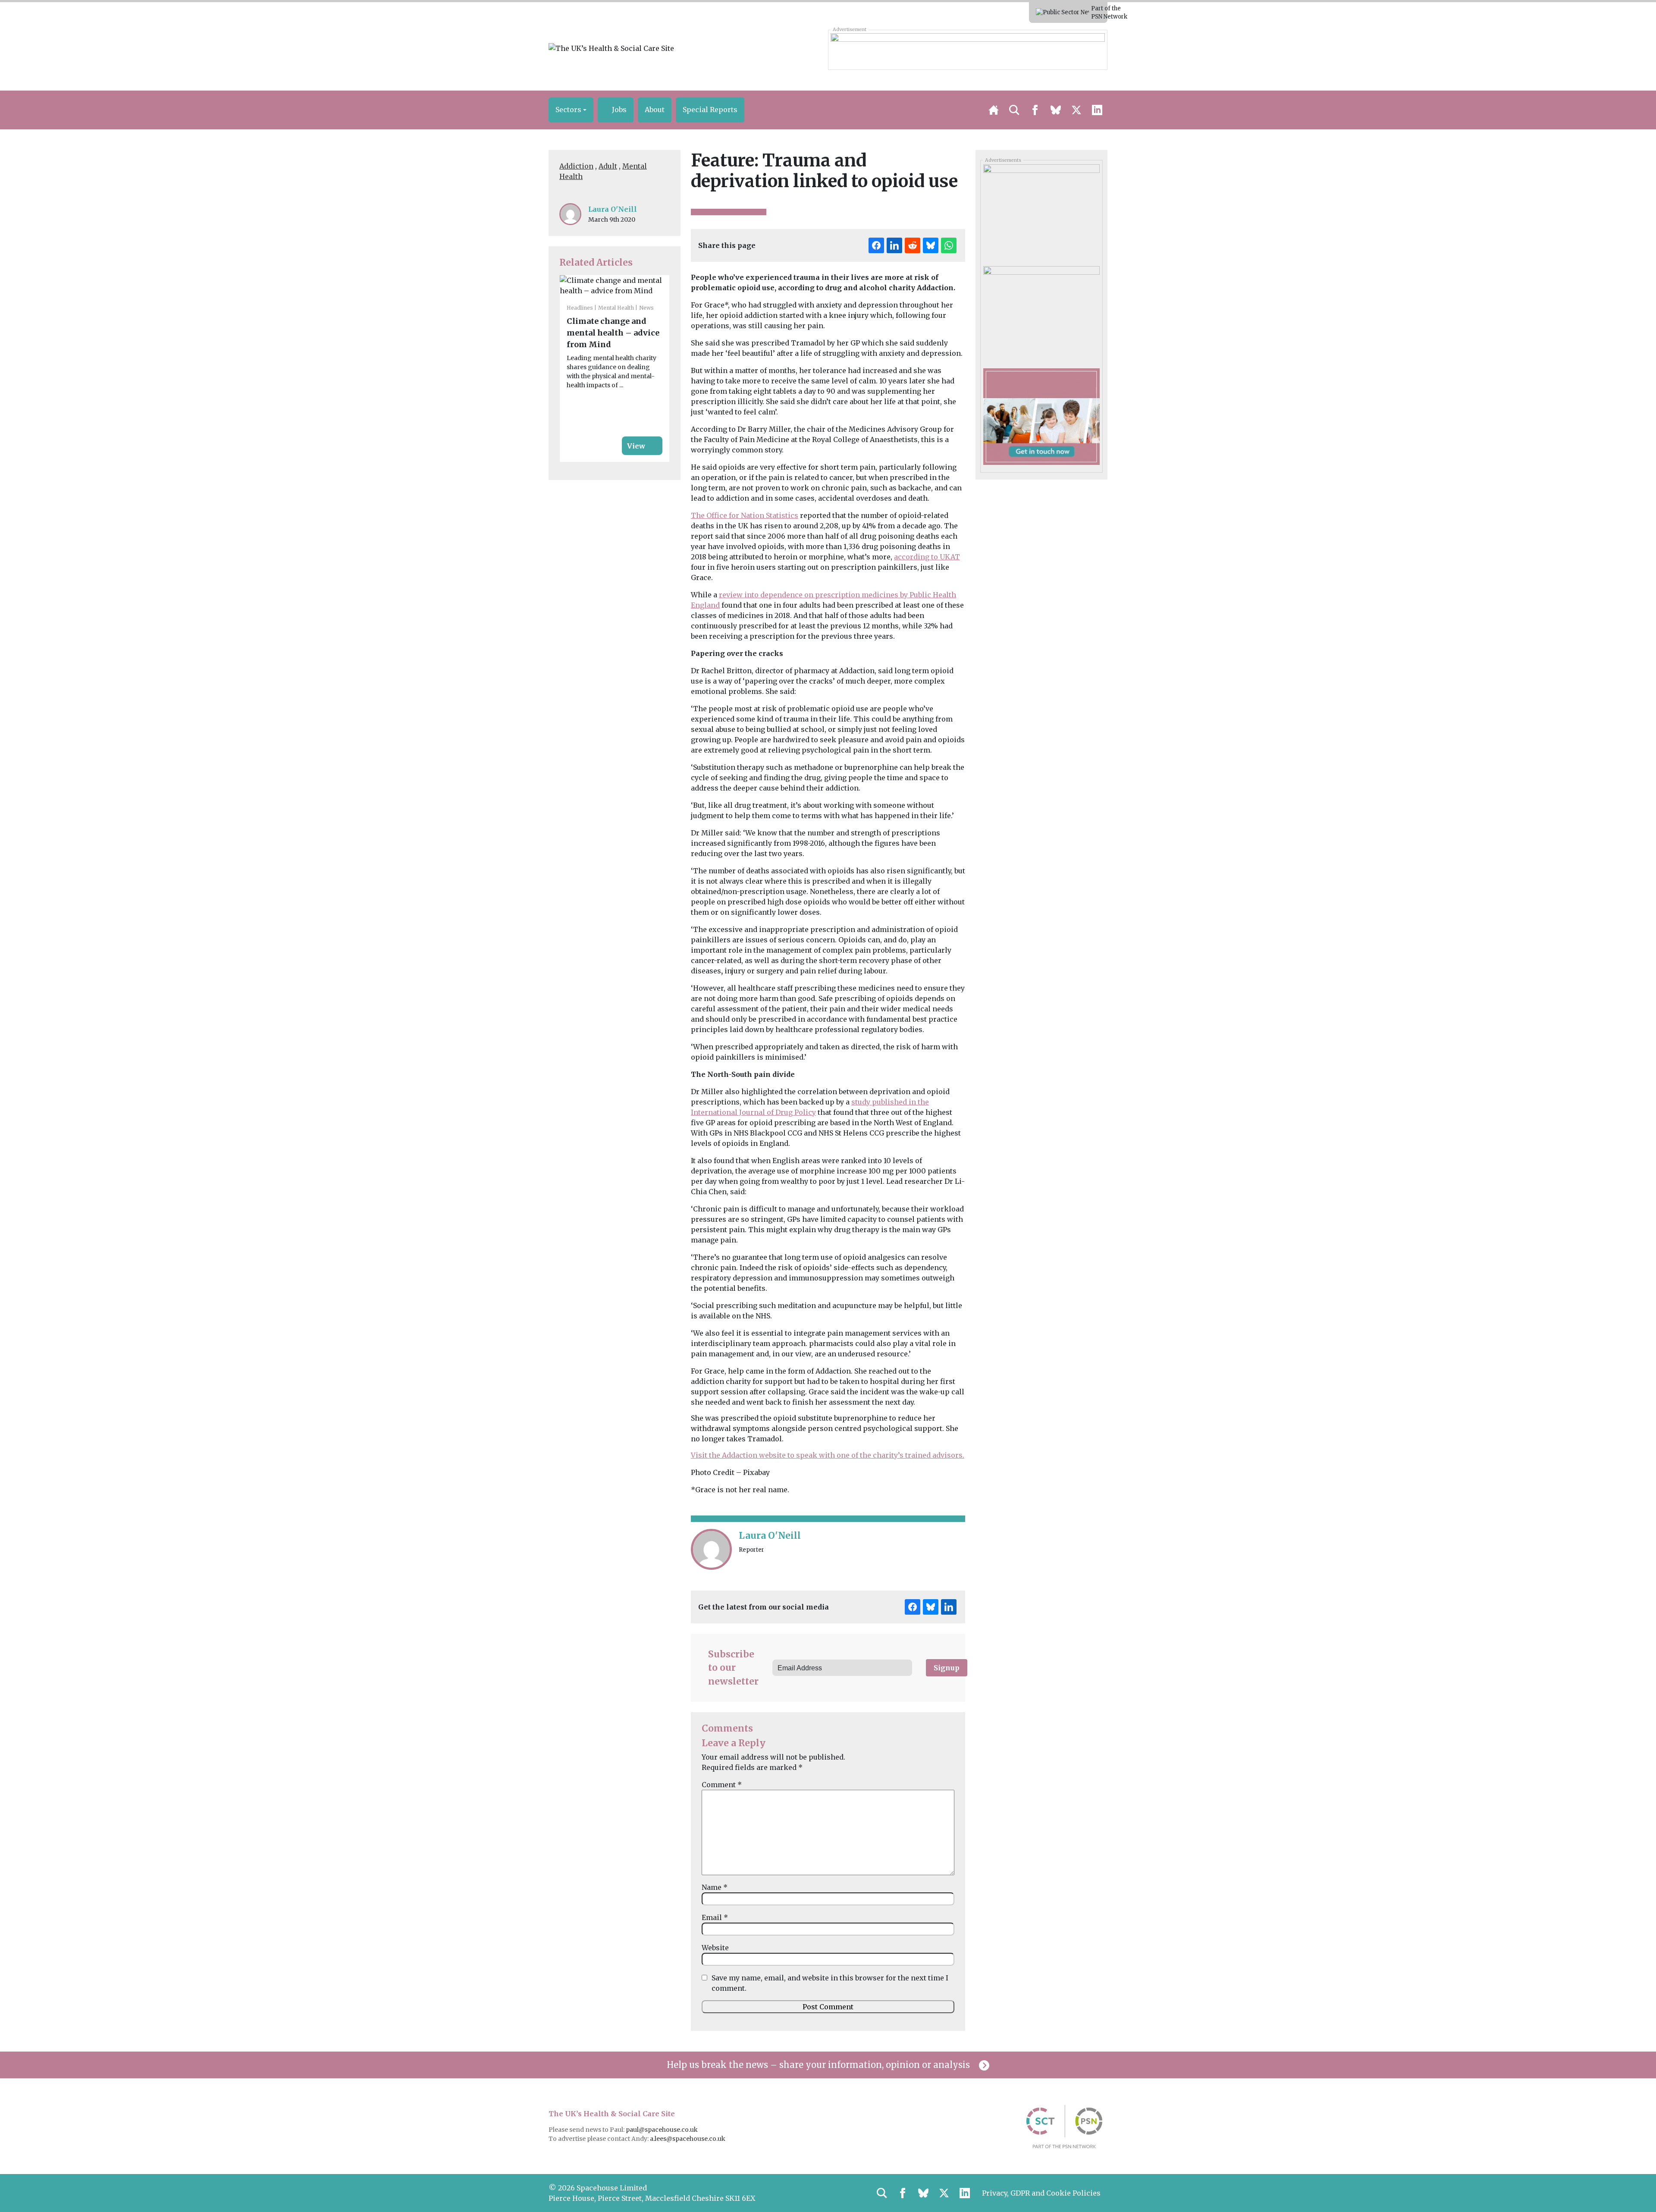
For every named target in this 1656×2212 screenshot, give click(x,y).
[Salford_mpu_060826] (1041, 314)
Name (715, 1887)
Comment (722, 1785)
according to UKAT (927, 557)
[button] (571, 110)
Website (715, 1948)
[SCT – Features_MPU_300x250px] (1041, 416)
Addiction (576, 166)
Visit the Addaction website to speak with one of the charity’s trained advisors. (828, 1455)
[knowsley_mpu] (1041, 212)
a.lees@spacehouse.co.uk (688, 2139)
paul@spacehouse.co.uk (662, 2130)
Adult (608, 166)
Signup (947, 1668)
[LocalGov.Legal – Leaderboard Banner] (968, 50)
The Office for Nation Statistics (745, 515)
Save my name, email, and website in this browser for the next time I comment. (830, 1983)
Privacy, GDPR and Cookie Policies (1041, 2193)
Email (715, 1917)
